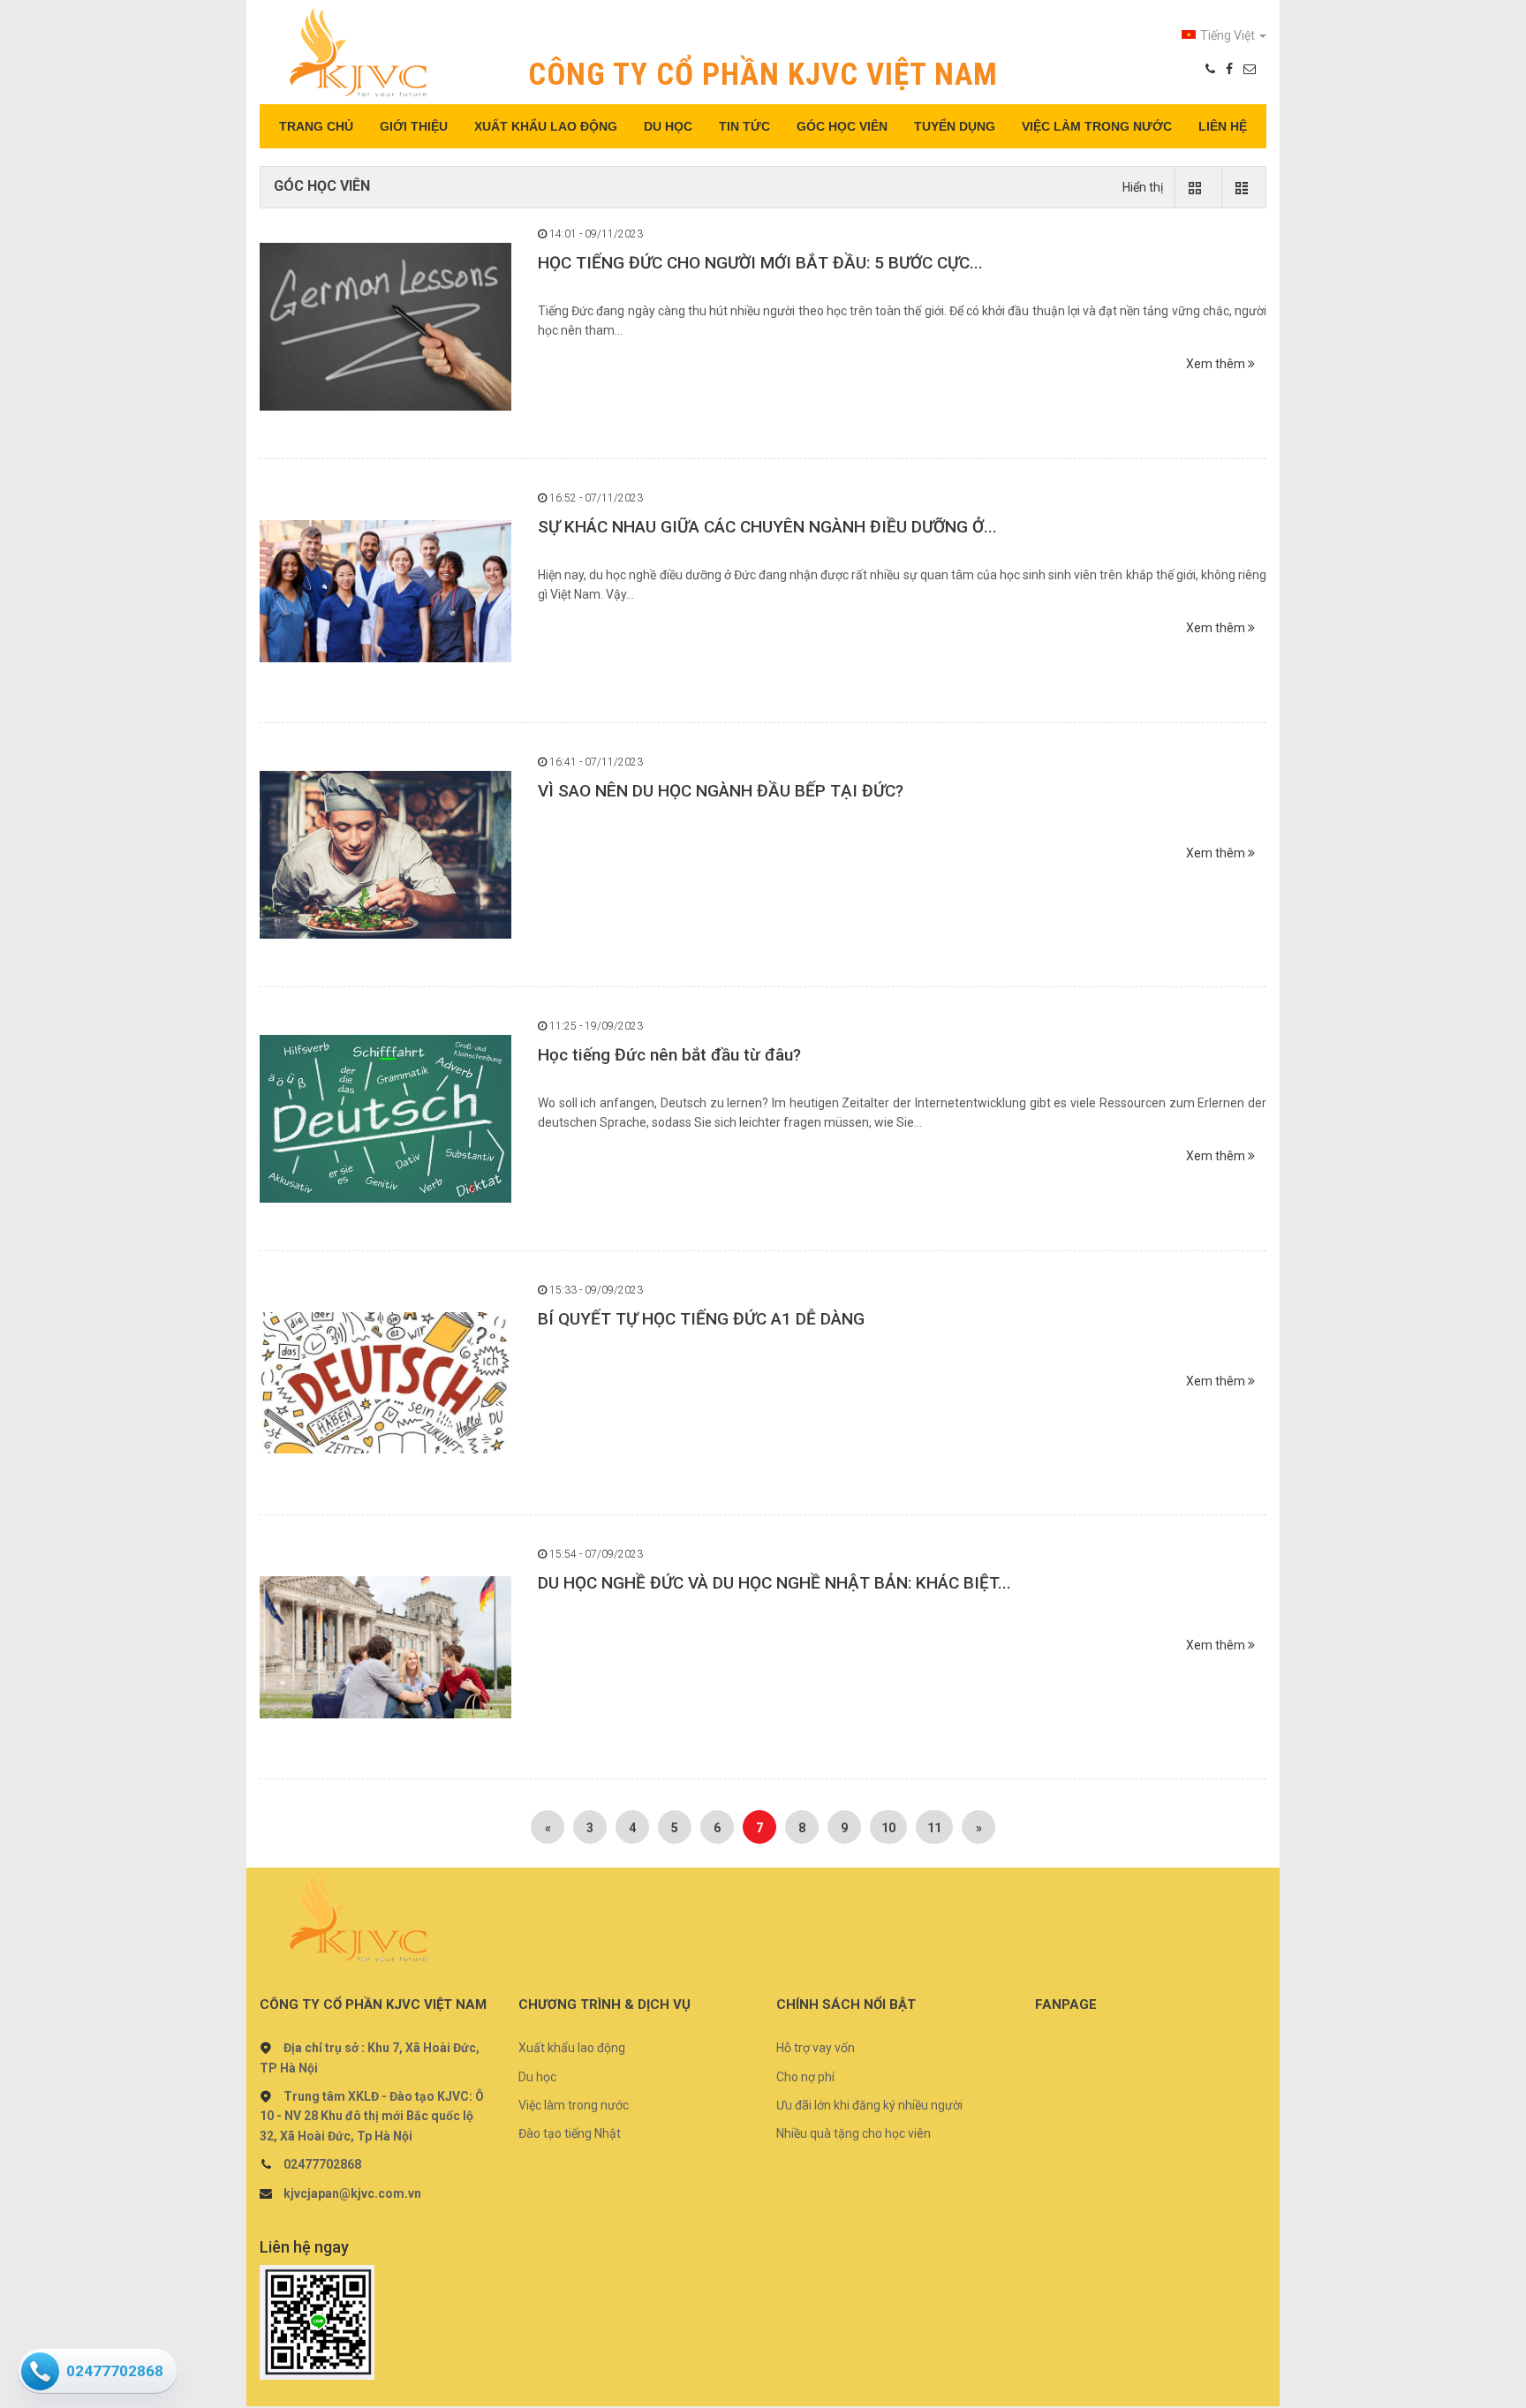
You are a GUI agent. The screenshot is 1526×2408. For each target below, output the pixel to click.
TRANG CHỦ (316, 126)
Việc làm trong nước (574, 2105)
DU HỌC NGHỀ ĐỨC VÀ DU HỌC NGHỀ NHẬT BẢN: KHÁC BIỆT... (774, 1583)
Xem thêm (1217, 364)
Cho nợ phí (805, 2077)
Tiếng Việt (1229, 35)
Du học (537, 2077)
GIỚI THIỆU (414, 126)
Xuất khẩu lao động (572, 2048)
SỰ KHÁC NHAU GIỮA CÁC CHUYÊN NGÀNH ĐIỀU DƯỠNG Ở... (767, 527)
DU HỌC (668, 126)
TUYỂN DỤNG (955, 126)
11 (934, 1828)
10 (888, 1828)
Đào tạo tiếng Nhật (570, 2133)
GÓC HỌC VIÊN (842, 126)
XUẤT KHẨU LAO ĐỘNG (546, 126)
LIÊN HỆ (1223, 126)
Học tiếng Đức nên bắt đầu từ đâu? (669, 1055)
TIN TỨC (744, 126)
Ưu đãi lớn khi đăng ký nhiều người (869, 2105)
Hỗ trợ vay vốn (816, 2048)
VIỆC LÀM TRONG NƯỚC (1097, 126)
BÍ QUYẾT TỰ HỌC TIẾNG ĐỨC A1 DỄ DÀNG (701, 1319)
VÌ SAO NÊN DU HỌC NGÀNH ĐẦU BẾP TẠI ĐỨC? (721, 791)
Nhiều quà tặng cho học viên (854, 2133)
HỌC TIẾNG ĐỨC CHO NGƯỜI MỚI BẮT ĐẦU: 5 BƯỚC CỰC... (760, 263)
